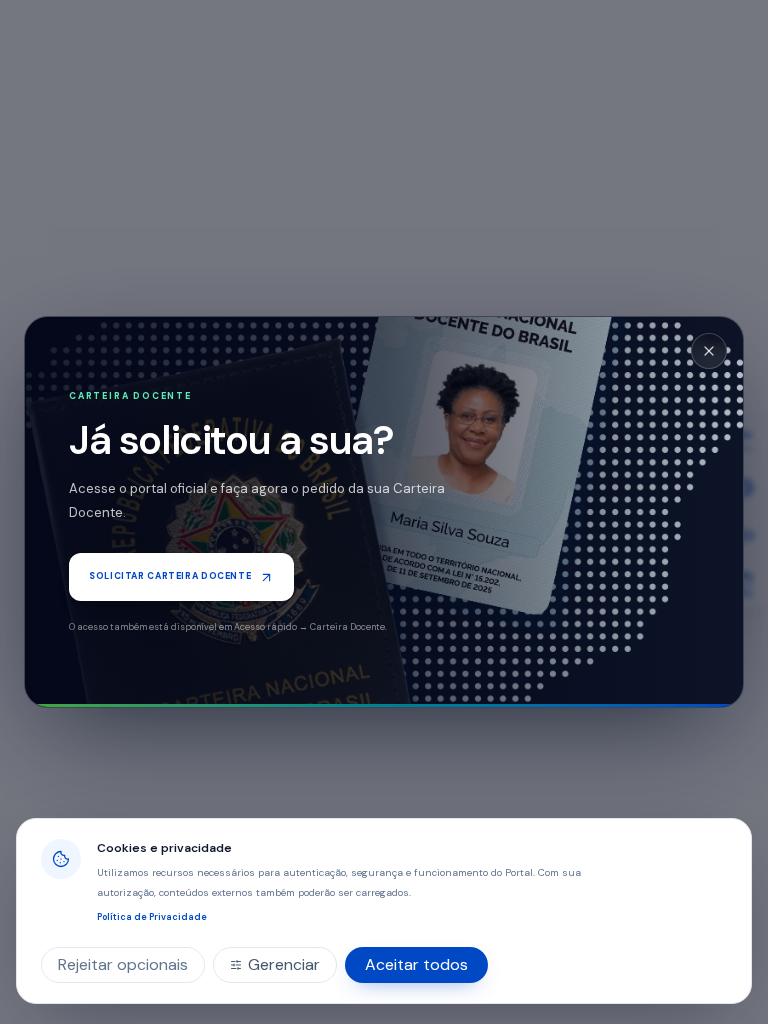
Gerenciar (284, 964)
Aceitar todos (416, 964)
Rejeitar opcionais (123, 964)
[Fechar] (709, 351)
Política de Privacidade (152, 917)
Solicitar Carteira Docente (170, 576)
